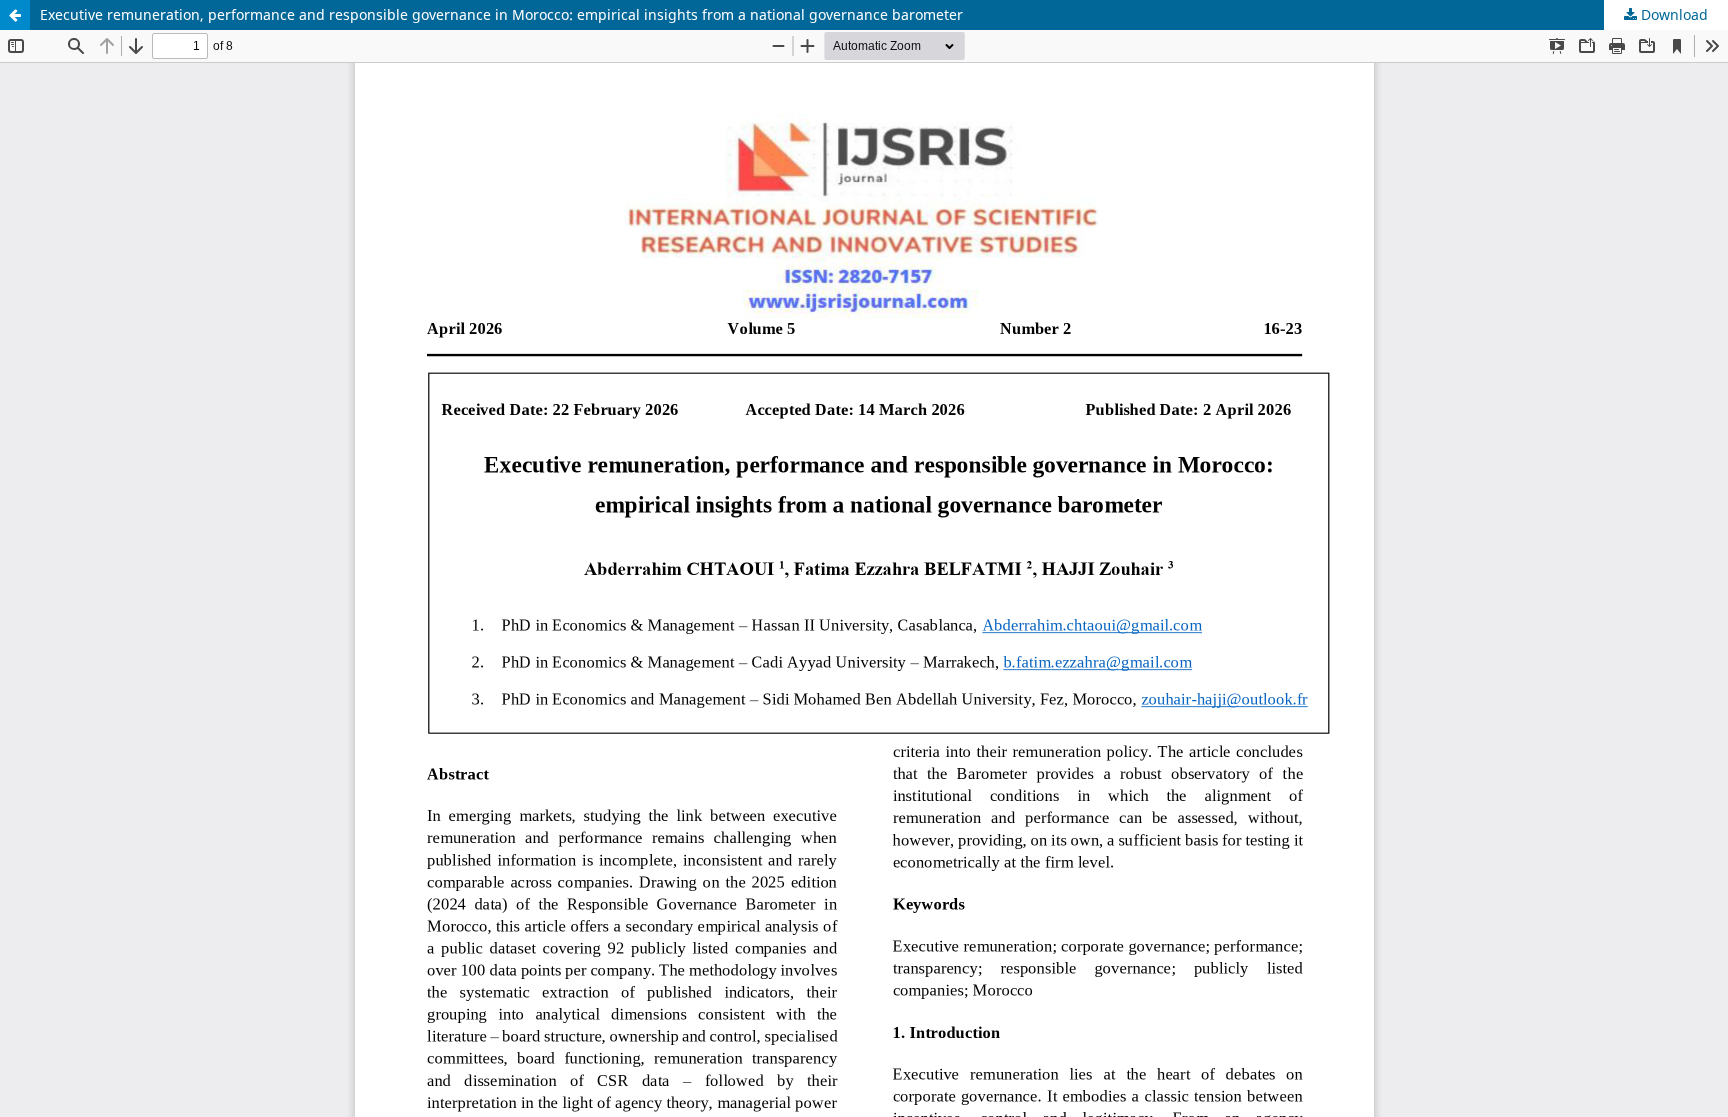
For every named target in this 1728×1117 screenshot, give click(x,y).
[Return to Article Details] (15, 15)
